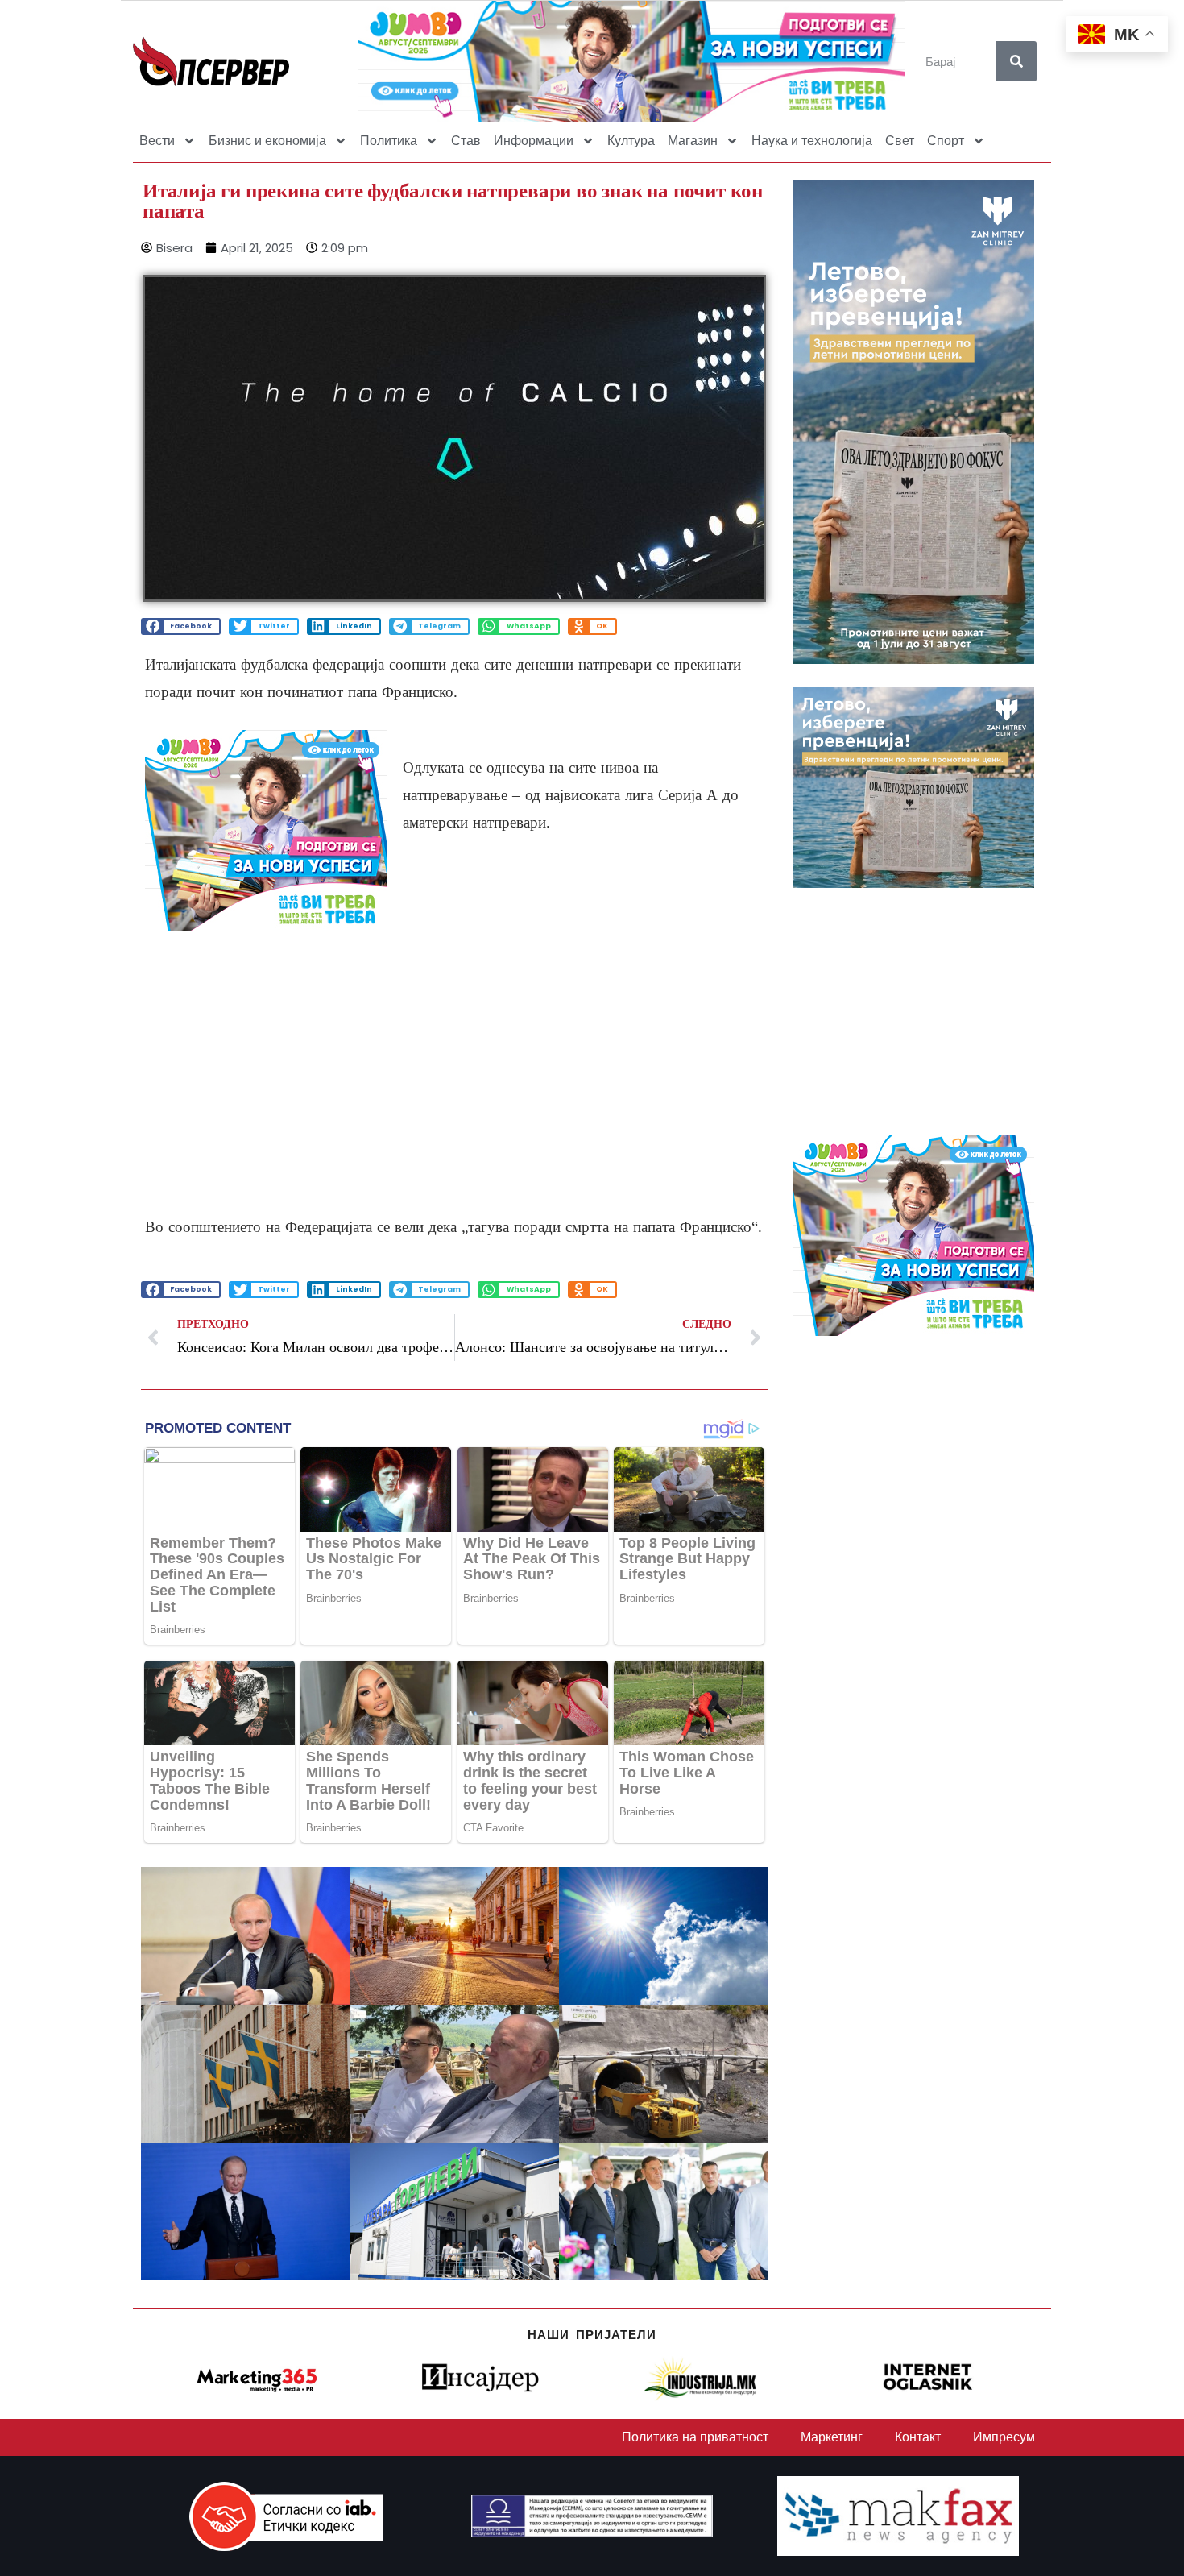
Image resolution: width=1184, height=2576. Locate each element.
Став (466, 141)
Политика (389, 141)
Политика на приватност (695, 2437)
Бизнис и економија (267, 141)
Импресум (1004, 2437)
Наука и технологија (812, 141)
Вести (157, 141)
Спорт (946, 141)
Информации (534, 141)
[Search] (1016, 61)
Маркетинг (832, 2437)
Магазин (693, 141)
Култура (631, 141)
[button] (181, 626)
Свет (900, 141)
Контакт (918, 2437)
